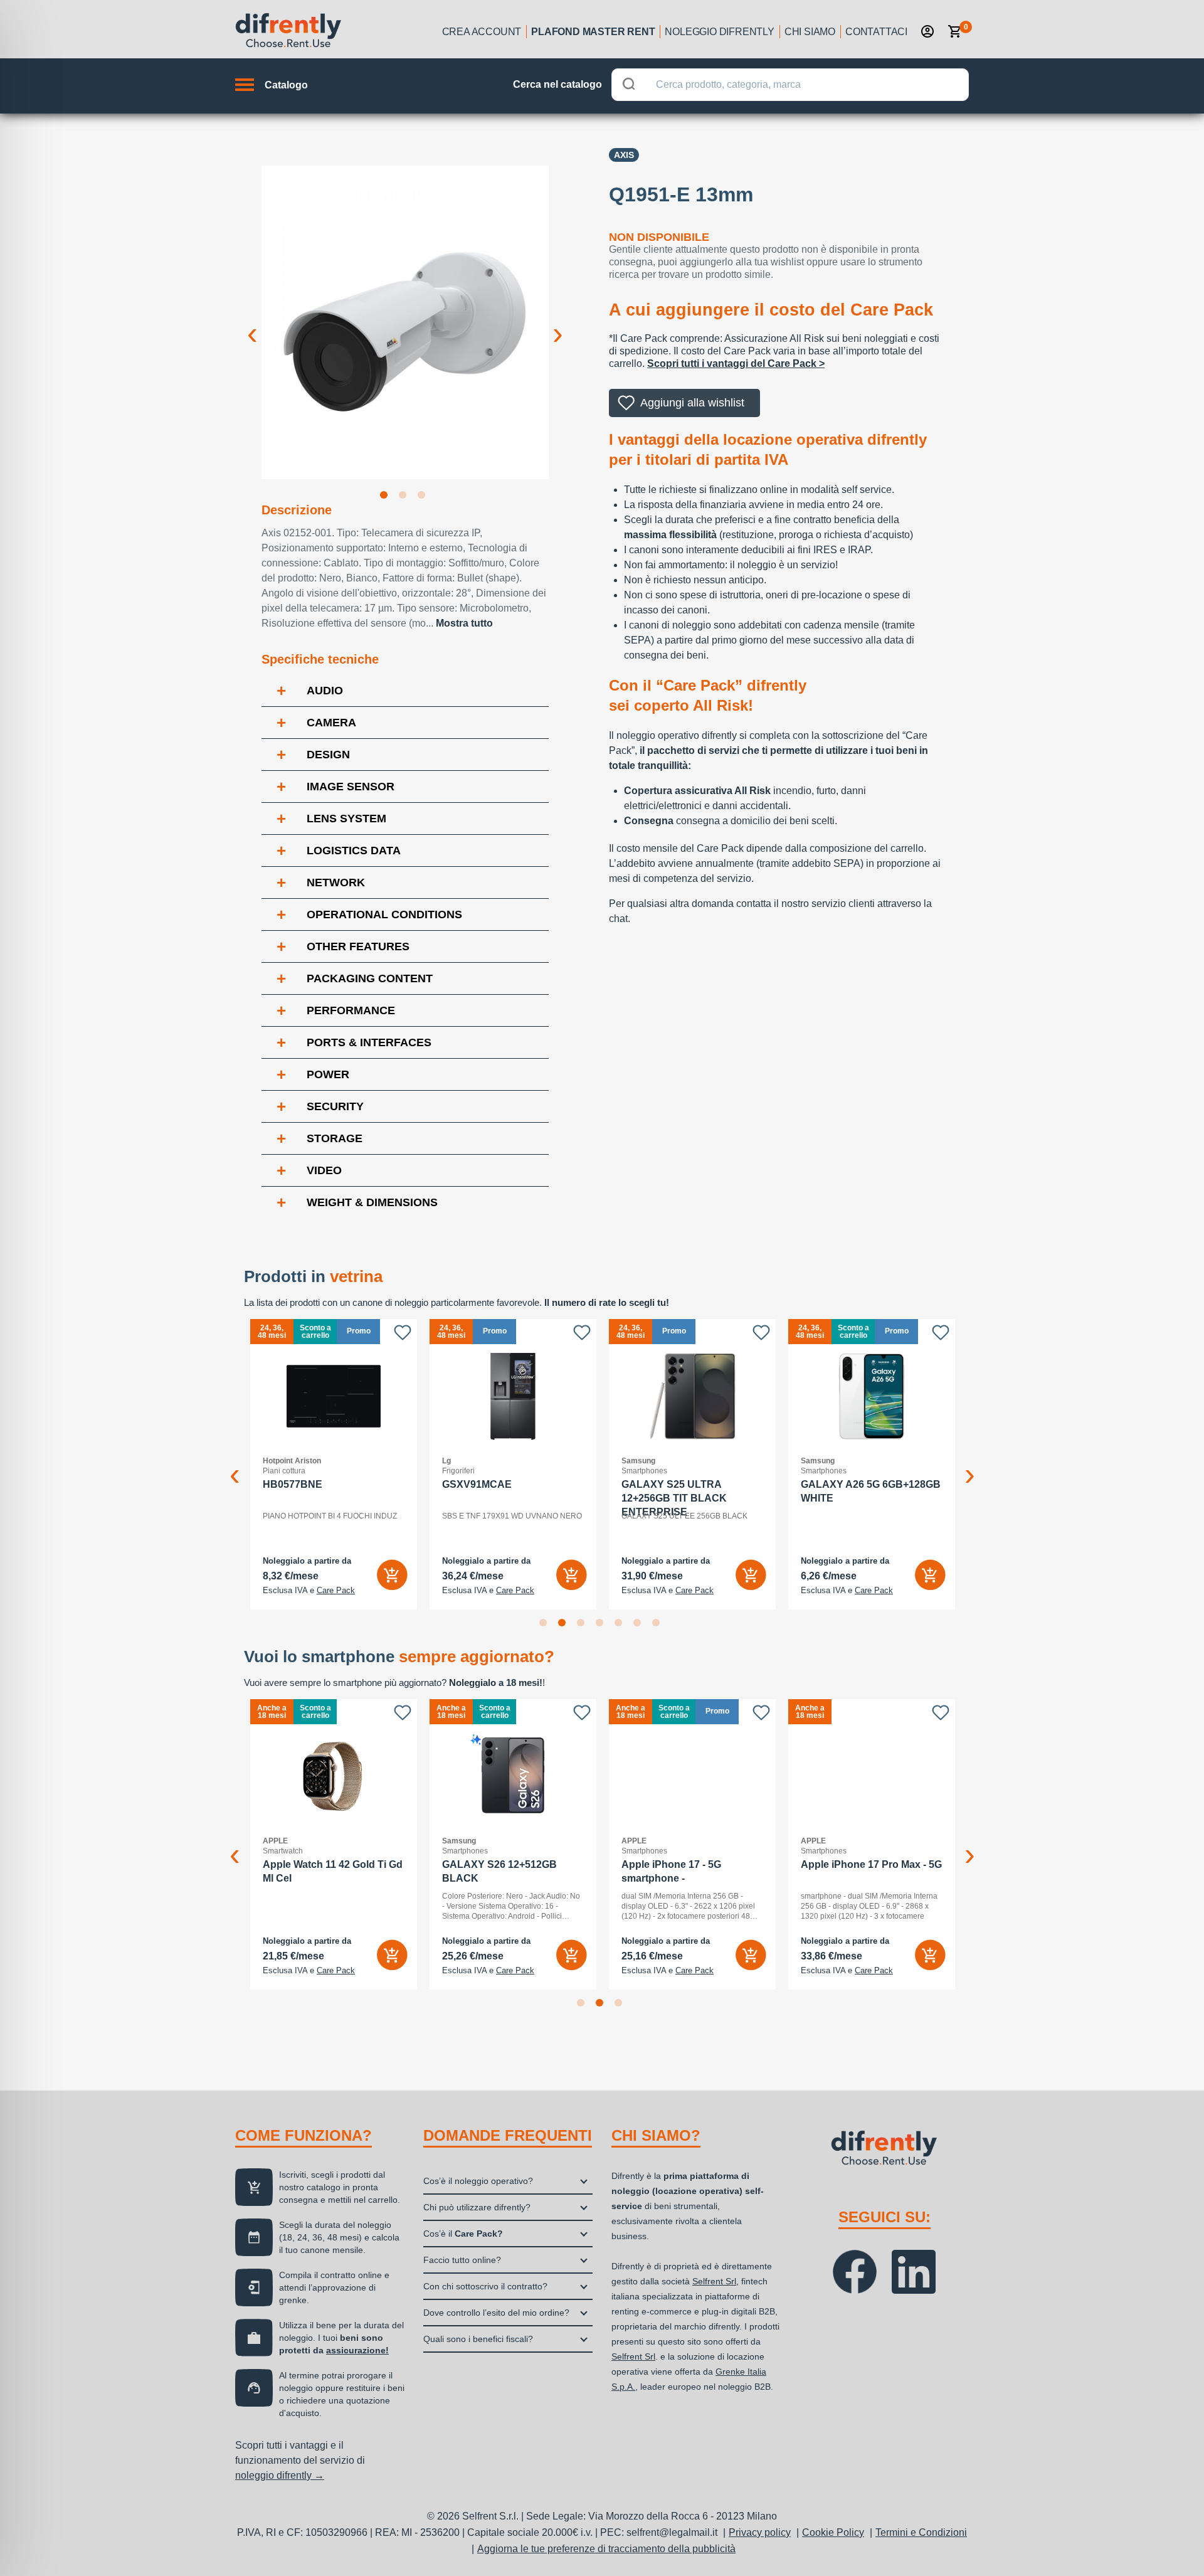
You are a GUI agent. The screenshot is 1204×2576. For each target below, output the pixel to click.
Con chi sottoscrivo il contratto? (485, 2286)
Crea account (482, 32)
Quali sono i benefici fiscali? (478, 2339)
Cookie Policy (833, 2532)
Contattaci (876, 32)
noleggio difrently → (280, 2475)
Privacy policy (760, 2532)
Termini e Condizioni (921, 2532)
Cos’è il (463, 2234)
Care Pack (336, 1591)
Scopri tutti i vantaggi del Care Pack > (736, 363)
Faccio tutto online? (462, 2260)
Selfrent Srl (714, 2281)
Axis (624, 155)
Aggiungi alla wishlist (692, 403)
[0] (955, 31)
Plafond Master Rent (593, 32)
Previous (252, 324)
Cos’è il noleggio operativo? (478, 2181)
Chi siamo (810, 32)
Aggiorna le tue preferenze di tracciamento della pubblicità (606, 2549)
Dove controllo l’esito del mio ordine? (496, 2313)
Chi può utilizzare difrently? (477, 2207)
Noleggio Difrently (719, 32)
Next (558, 324)
